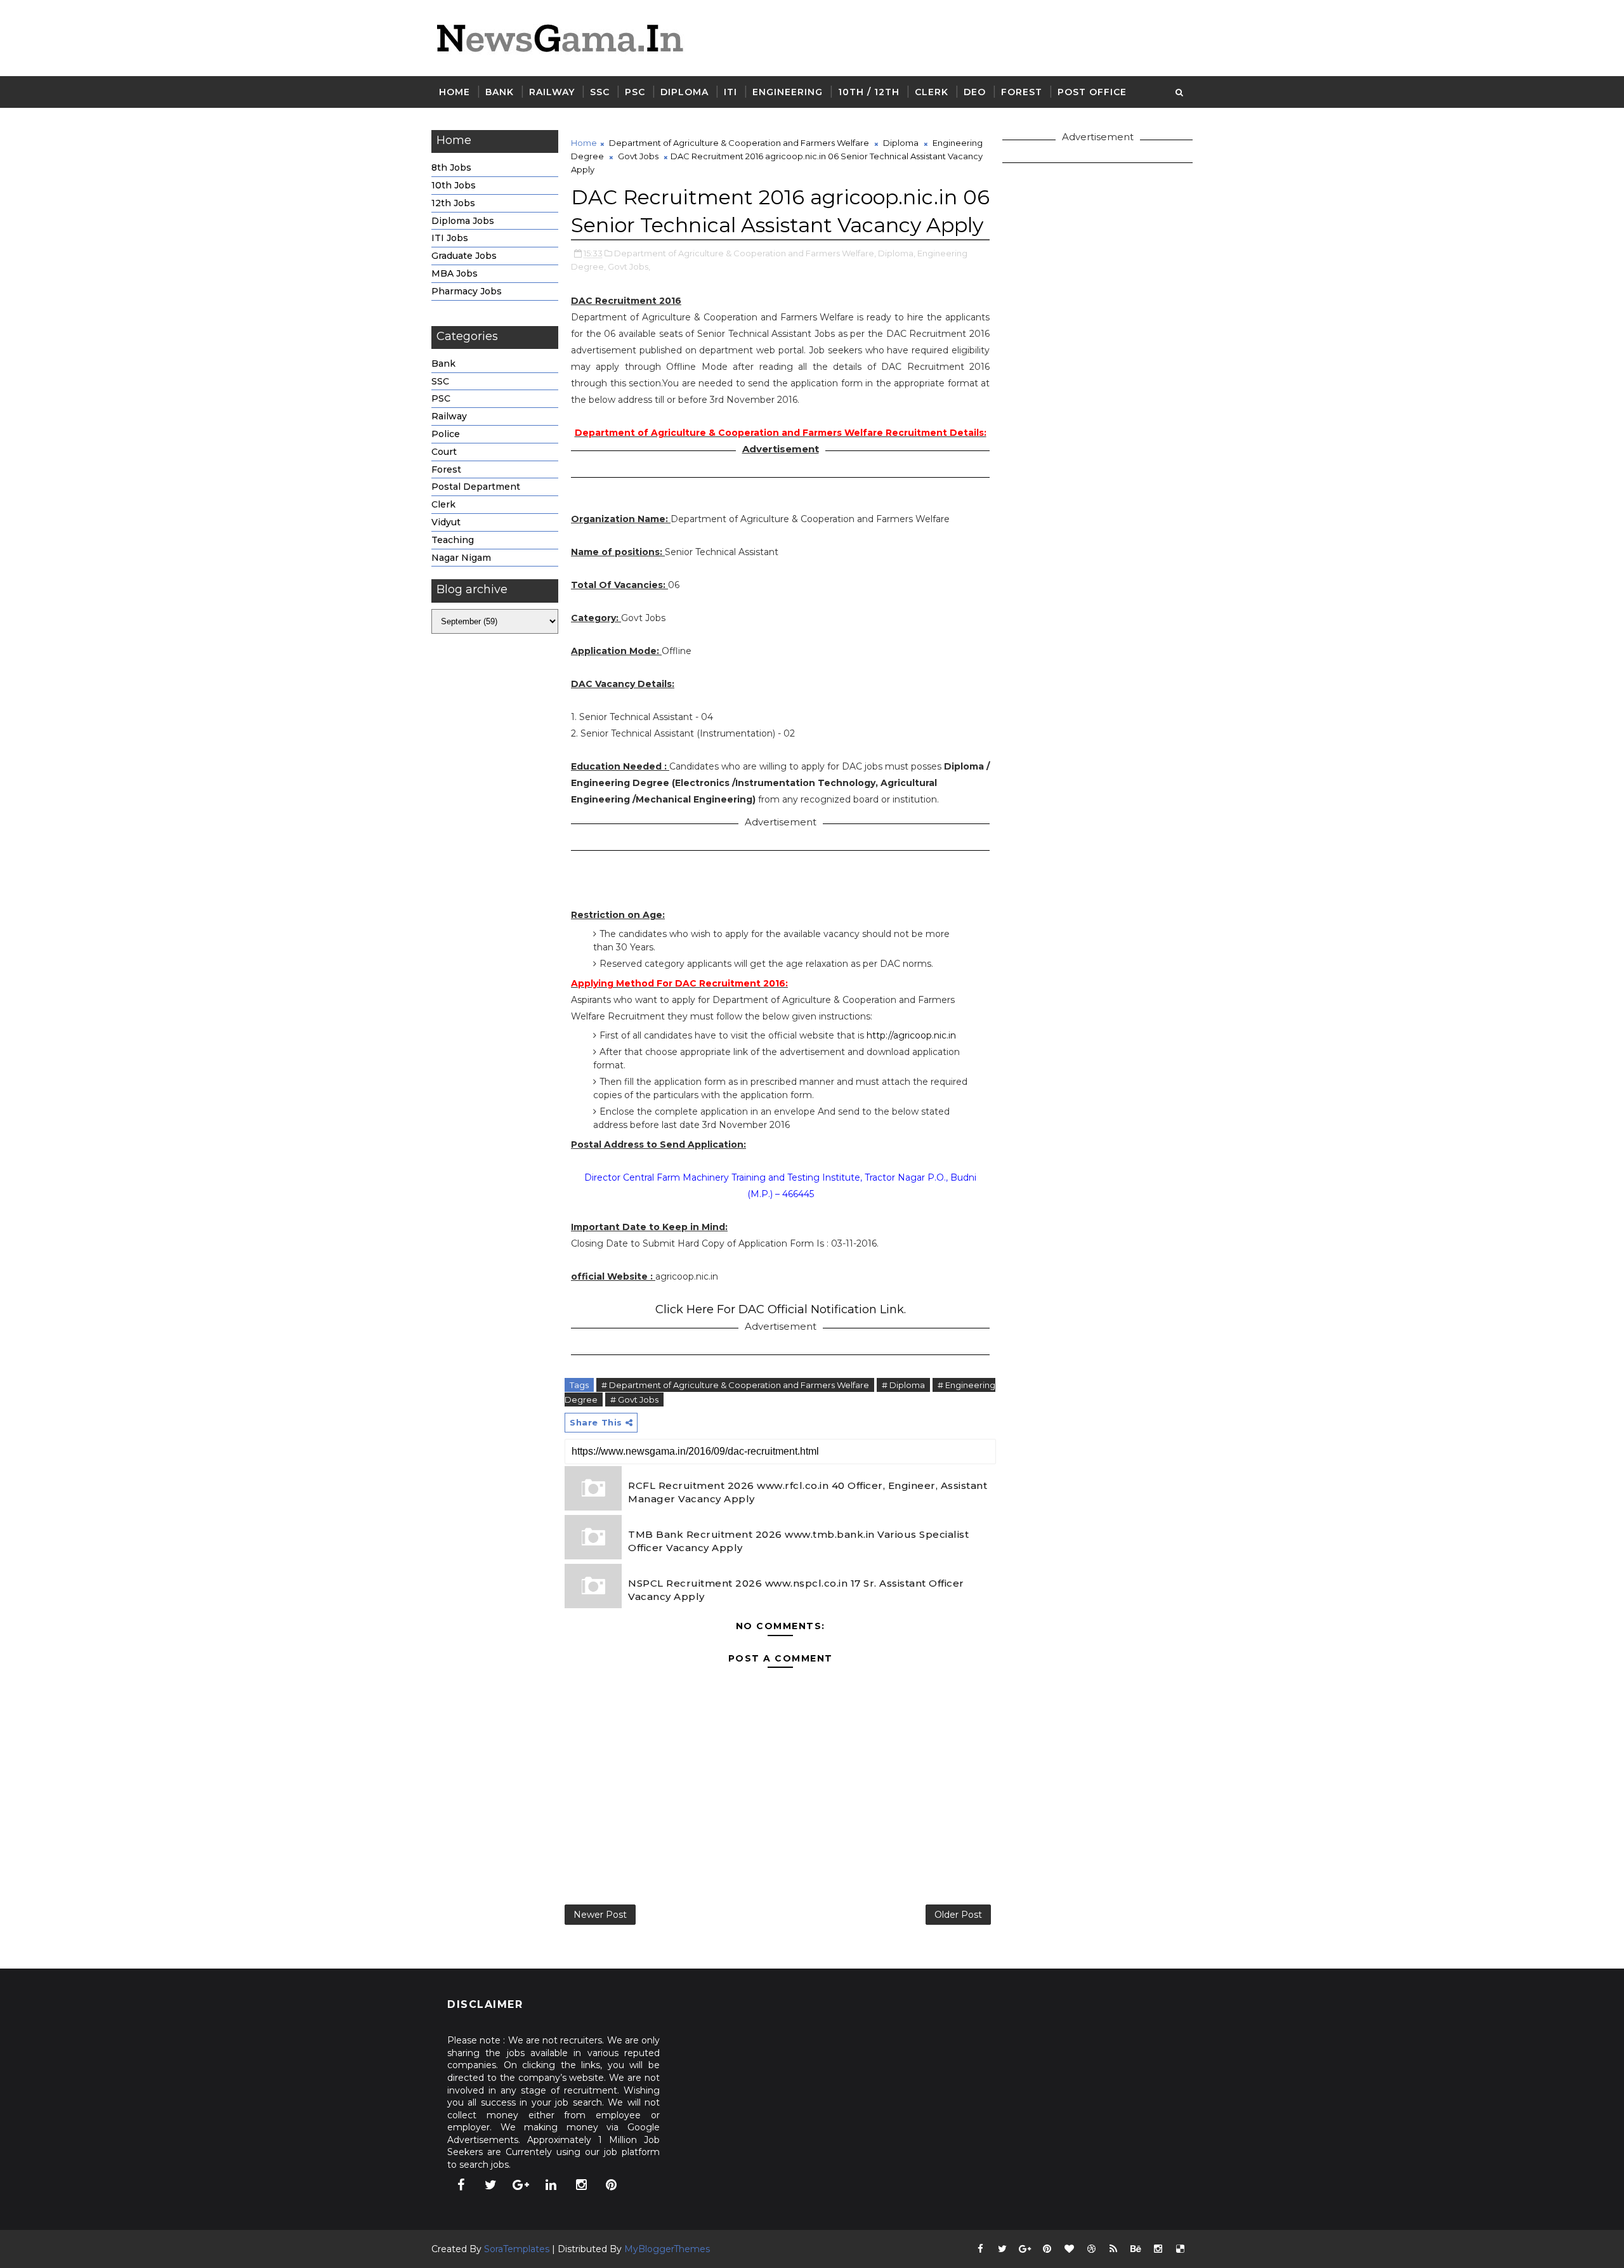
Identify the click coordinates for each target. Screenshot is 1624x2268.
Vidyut (446, 522)
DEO (975, 92)
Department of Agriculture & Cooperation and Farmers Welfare (739, 143)
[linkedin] (551, 2185)
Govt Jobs (638, 156)
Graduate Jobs (464, 256)
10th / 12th (869, 92)
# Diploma (903, 1385)
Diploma (684, 92)
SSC (600, 92)
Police (446, 434)
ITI (730, 92)
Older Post (958, 1915)
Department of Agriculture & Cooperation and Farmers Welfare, (745, 253)
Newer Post (600, 1915)
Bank (500, 92)
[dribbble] (1091, 2249)
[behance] (1136, 2249)
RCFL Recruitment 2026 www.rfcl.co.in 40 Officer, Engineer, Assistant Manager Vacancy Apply (808, 1492)
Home (455, 92)
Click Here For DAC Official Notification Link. (781, 1309)
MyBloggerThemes (667, 2249)
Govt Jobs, (629, 266)
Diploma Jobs (463, 221)
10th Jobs (454, 185)
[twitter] (491, 2185)
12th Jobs (453, 203)
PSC (635, 92)
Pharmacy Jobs (467, 291)
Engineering (788, 92)
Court (444, 452)
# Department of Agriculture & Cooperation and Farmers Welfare (735, 1385)
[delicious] (1180, 2249)
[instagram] (581, 2185)
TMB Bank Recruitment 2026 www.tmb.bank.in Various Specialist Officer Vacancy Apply (798, 1541)
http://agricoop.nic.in (911, 1035)
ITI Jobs (450, 238)
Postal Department (476, 487)
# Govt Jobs (634, 1399)
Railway (552, 92)
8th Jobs (451, 167)
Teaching (453, 540)
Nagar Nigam (461, 558)
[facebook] (461, 2185)
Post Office (1092, 92)
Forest (1022, 92)
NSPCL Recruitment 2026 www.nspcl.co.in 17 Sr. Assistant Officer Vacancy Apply (796, 1590)
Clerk (932, 92)
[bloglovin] (1069, 2249)
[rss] (1113, 2249)
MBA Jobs (455, 273)
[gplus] (521, 2185)
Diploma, (897, 253)
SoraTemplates (517, 2249)
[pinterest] (612, 2185)
